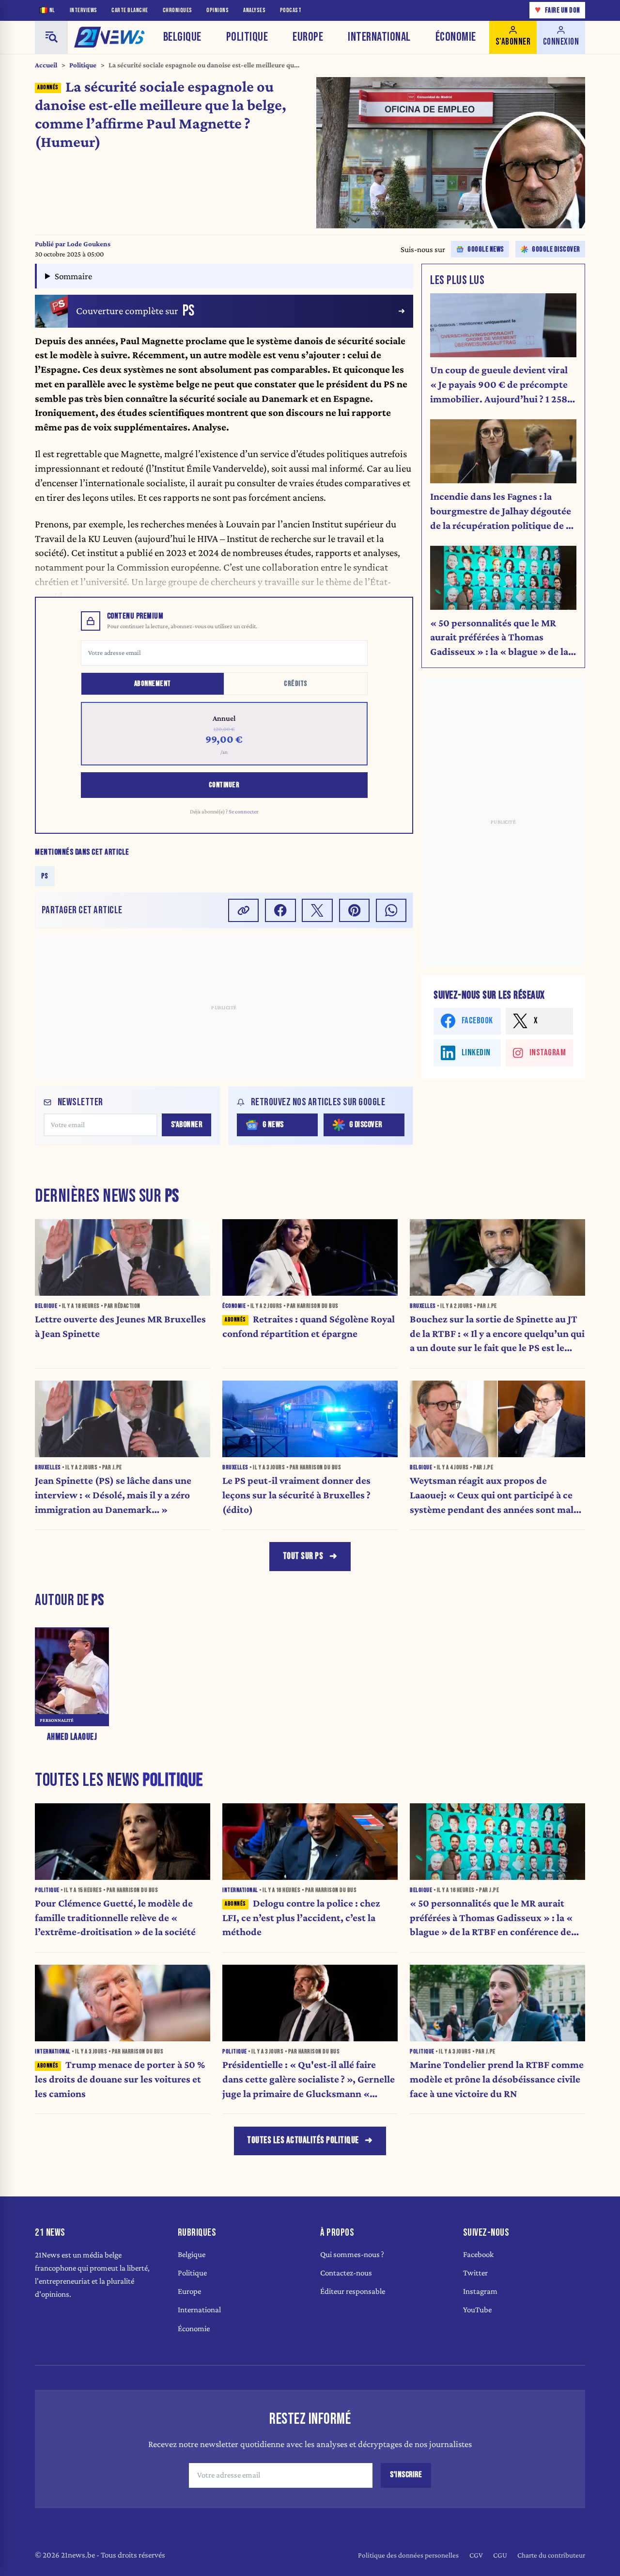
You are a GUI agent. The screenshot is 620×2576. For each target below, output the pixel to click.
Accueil (46, 65)
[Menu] (51, 37)
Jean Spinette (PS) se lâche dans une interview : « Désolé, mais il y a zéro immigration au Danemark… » (113, 1495)
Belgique (182, 37)
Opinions (217, 10)
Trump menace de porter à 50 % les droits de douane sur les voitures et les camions (120, 2079)
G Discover (366, 1125)
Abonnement (153, 684)
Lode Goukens (89, 244)
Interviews (84, 10)
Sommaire (73, 276)
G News (273, 1125)
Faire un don (558, 10)
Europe (308, 37)
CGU (500, 2555)
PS (45, 876)
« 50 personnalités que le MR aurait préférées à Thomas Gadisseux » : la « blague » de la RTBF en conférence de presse (499, 638)
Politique (247, 37)
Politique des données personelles (408, 2555)
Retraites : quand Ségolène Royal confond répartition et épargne (309, 1326)
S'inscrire (406, 2475)
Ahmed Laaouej (72, 1737)
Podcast (291, 10)
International (379, 37)
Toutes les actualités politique (303, 2140)
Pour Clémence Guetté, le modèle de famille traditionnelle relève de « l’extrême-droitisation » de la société (115, 1918)
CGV (476, 2555)
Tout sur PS (303, 1556)
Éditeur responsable (353, 2291)
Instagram (480, 2291)
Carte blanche (130, 10)
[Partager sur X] (317, 910)
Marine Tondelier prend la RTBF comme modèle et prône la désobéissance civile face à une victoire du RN (497, 2079)
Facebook (478, 2254)
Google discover (556, 249)
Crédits (296, 684)
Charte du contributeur (551, 2555)
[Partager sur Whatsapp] (391, 910)
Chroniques (178, 10)
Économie (456, 37)
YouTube (477, 2310)
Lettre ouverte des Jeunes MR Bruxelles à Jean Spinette (120, 1326)
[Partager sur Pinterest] (355, 910)
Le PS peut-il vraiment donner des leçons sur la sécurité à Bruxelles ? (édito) (296, 1495)
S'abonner (187, 1125)
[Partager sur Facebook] (280, 910)
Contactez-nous (346, 2273)
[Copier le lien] (244, 910)
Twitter (475, 2273)
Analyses (254, 10)
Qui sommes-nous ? (352, 2254)
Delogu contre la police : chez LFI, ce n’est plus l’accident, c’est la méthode (301, 1918)
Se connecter (244, 811)
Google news (486, 249)
